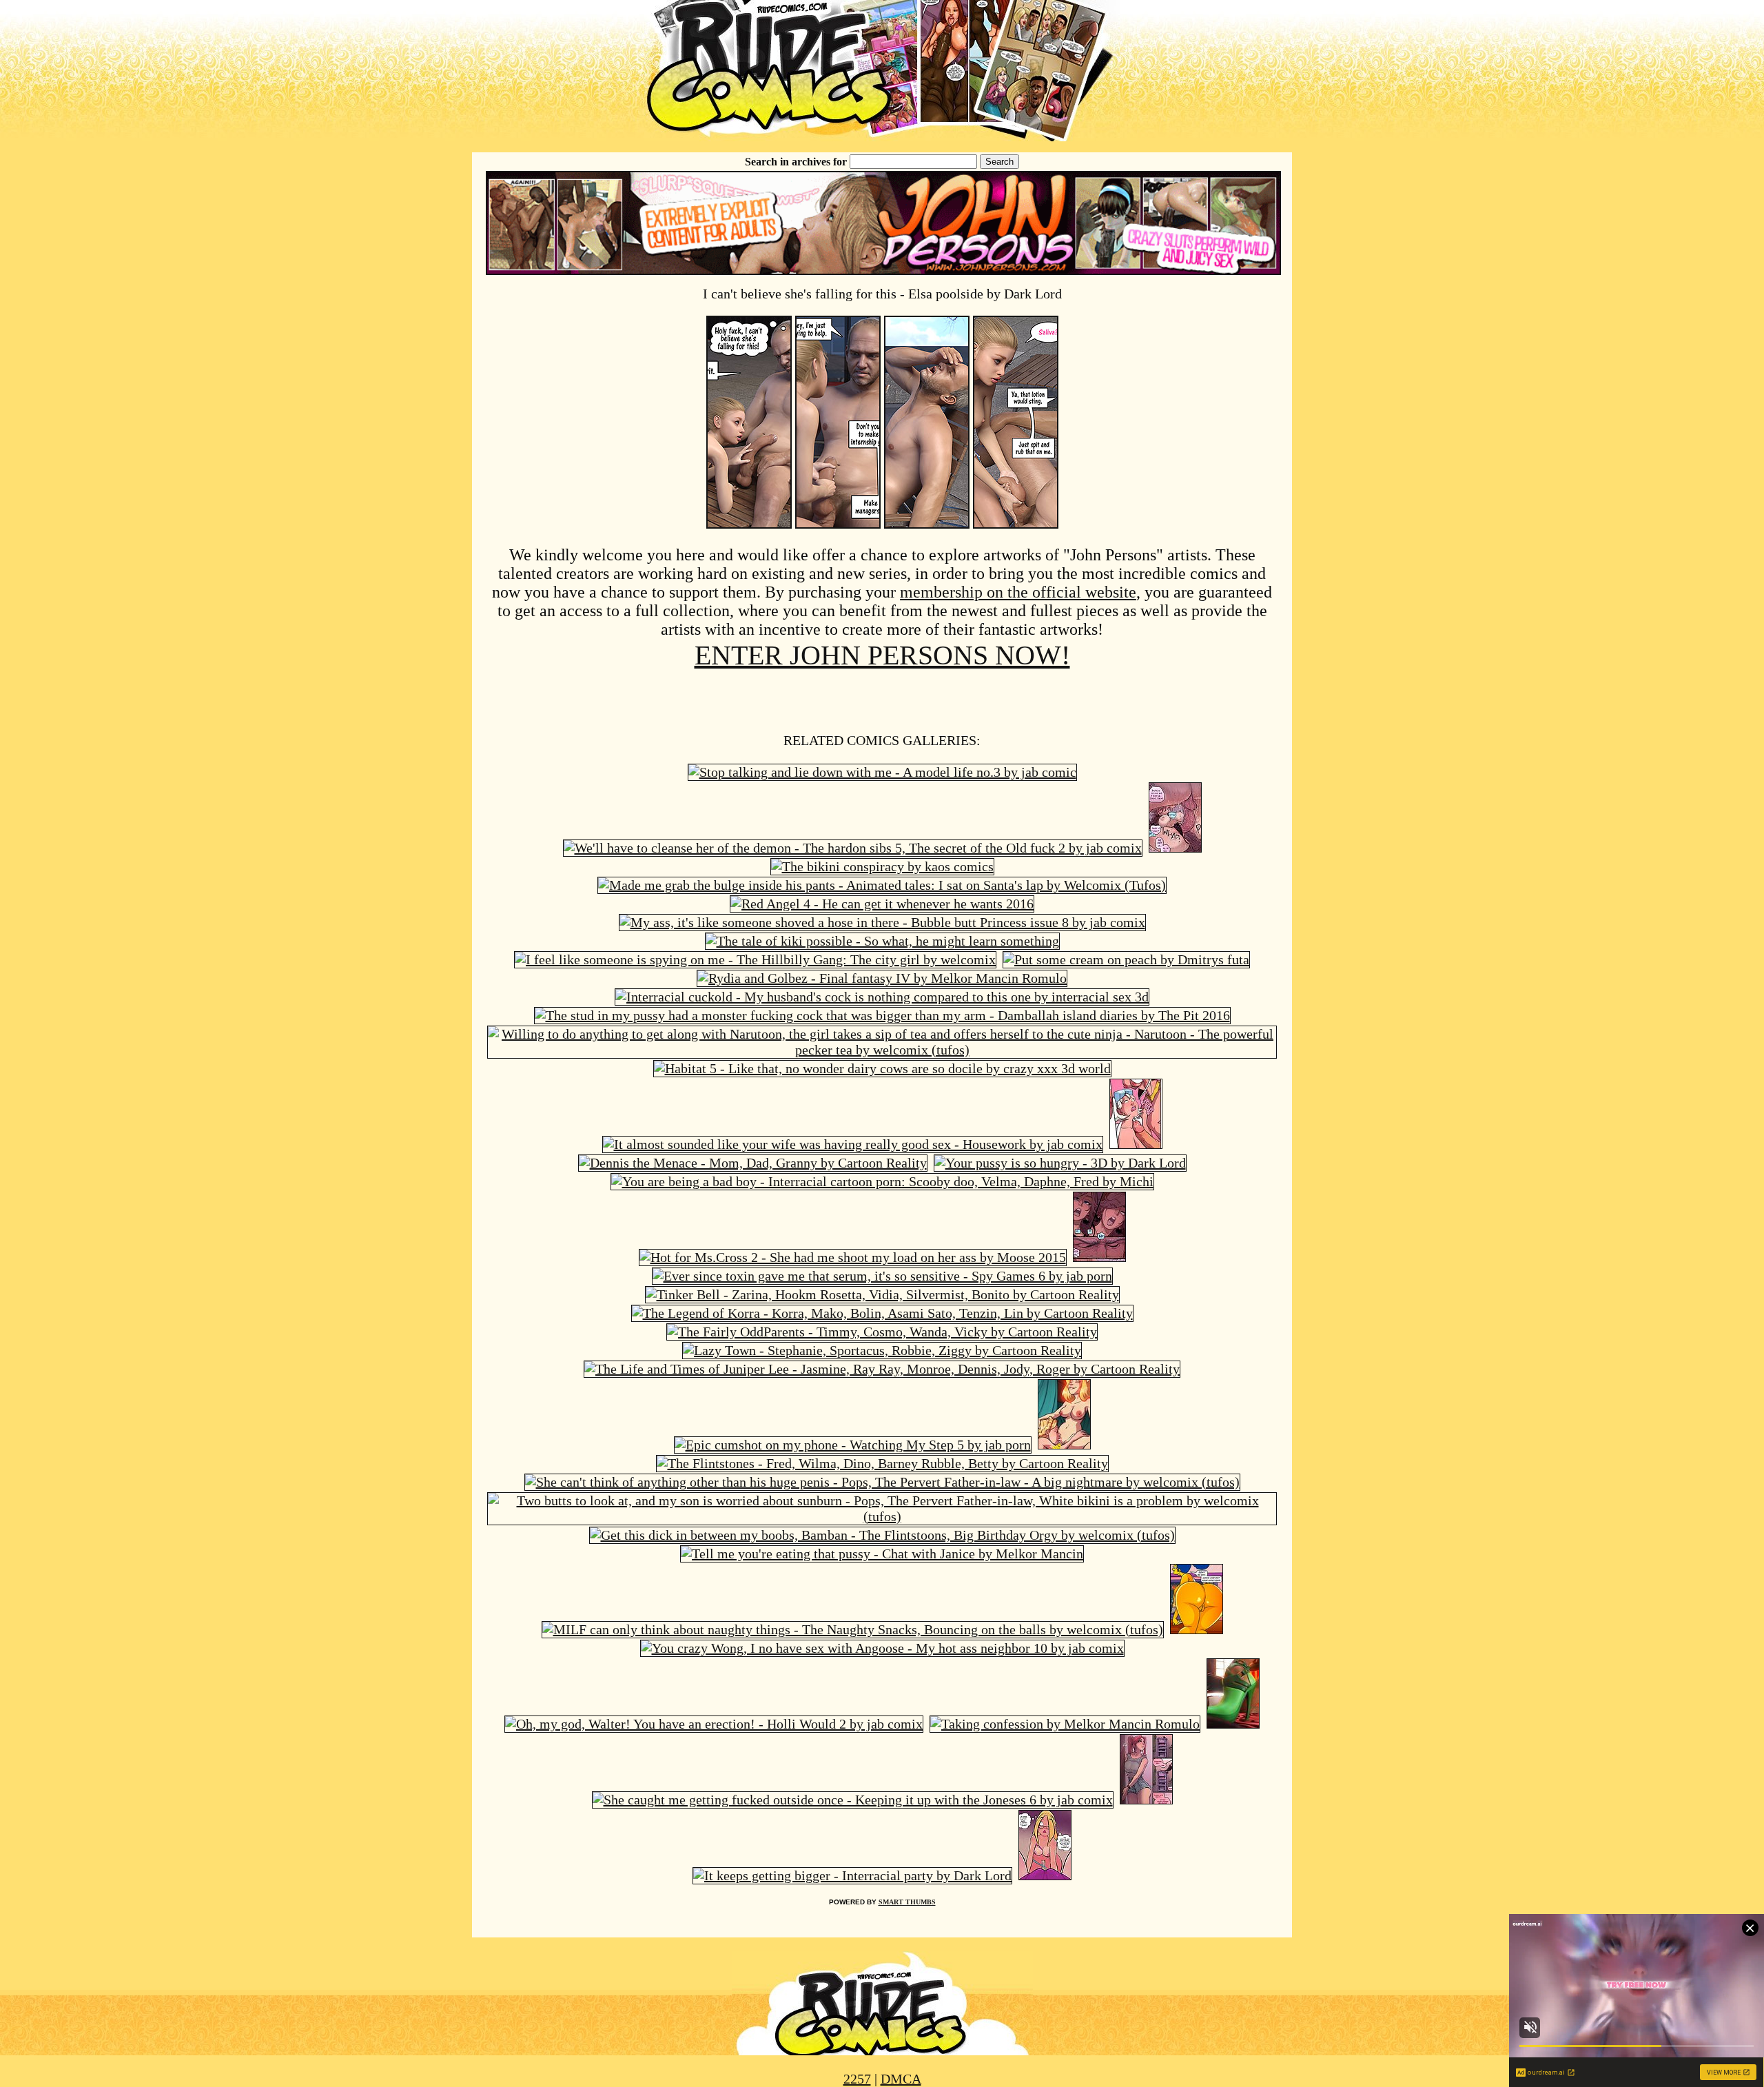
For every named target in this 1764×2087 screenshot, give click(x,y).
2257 (857, 2079)
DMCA (901, 2079)
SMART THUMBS (907, 1902)
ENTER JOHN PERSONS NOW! (882, 655)
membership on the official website (1018, 592)
